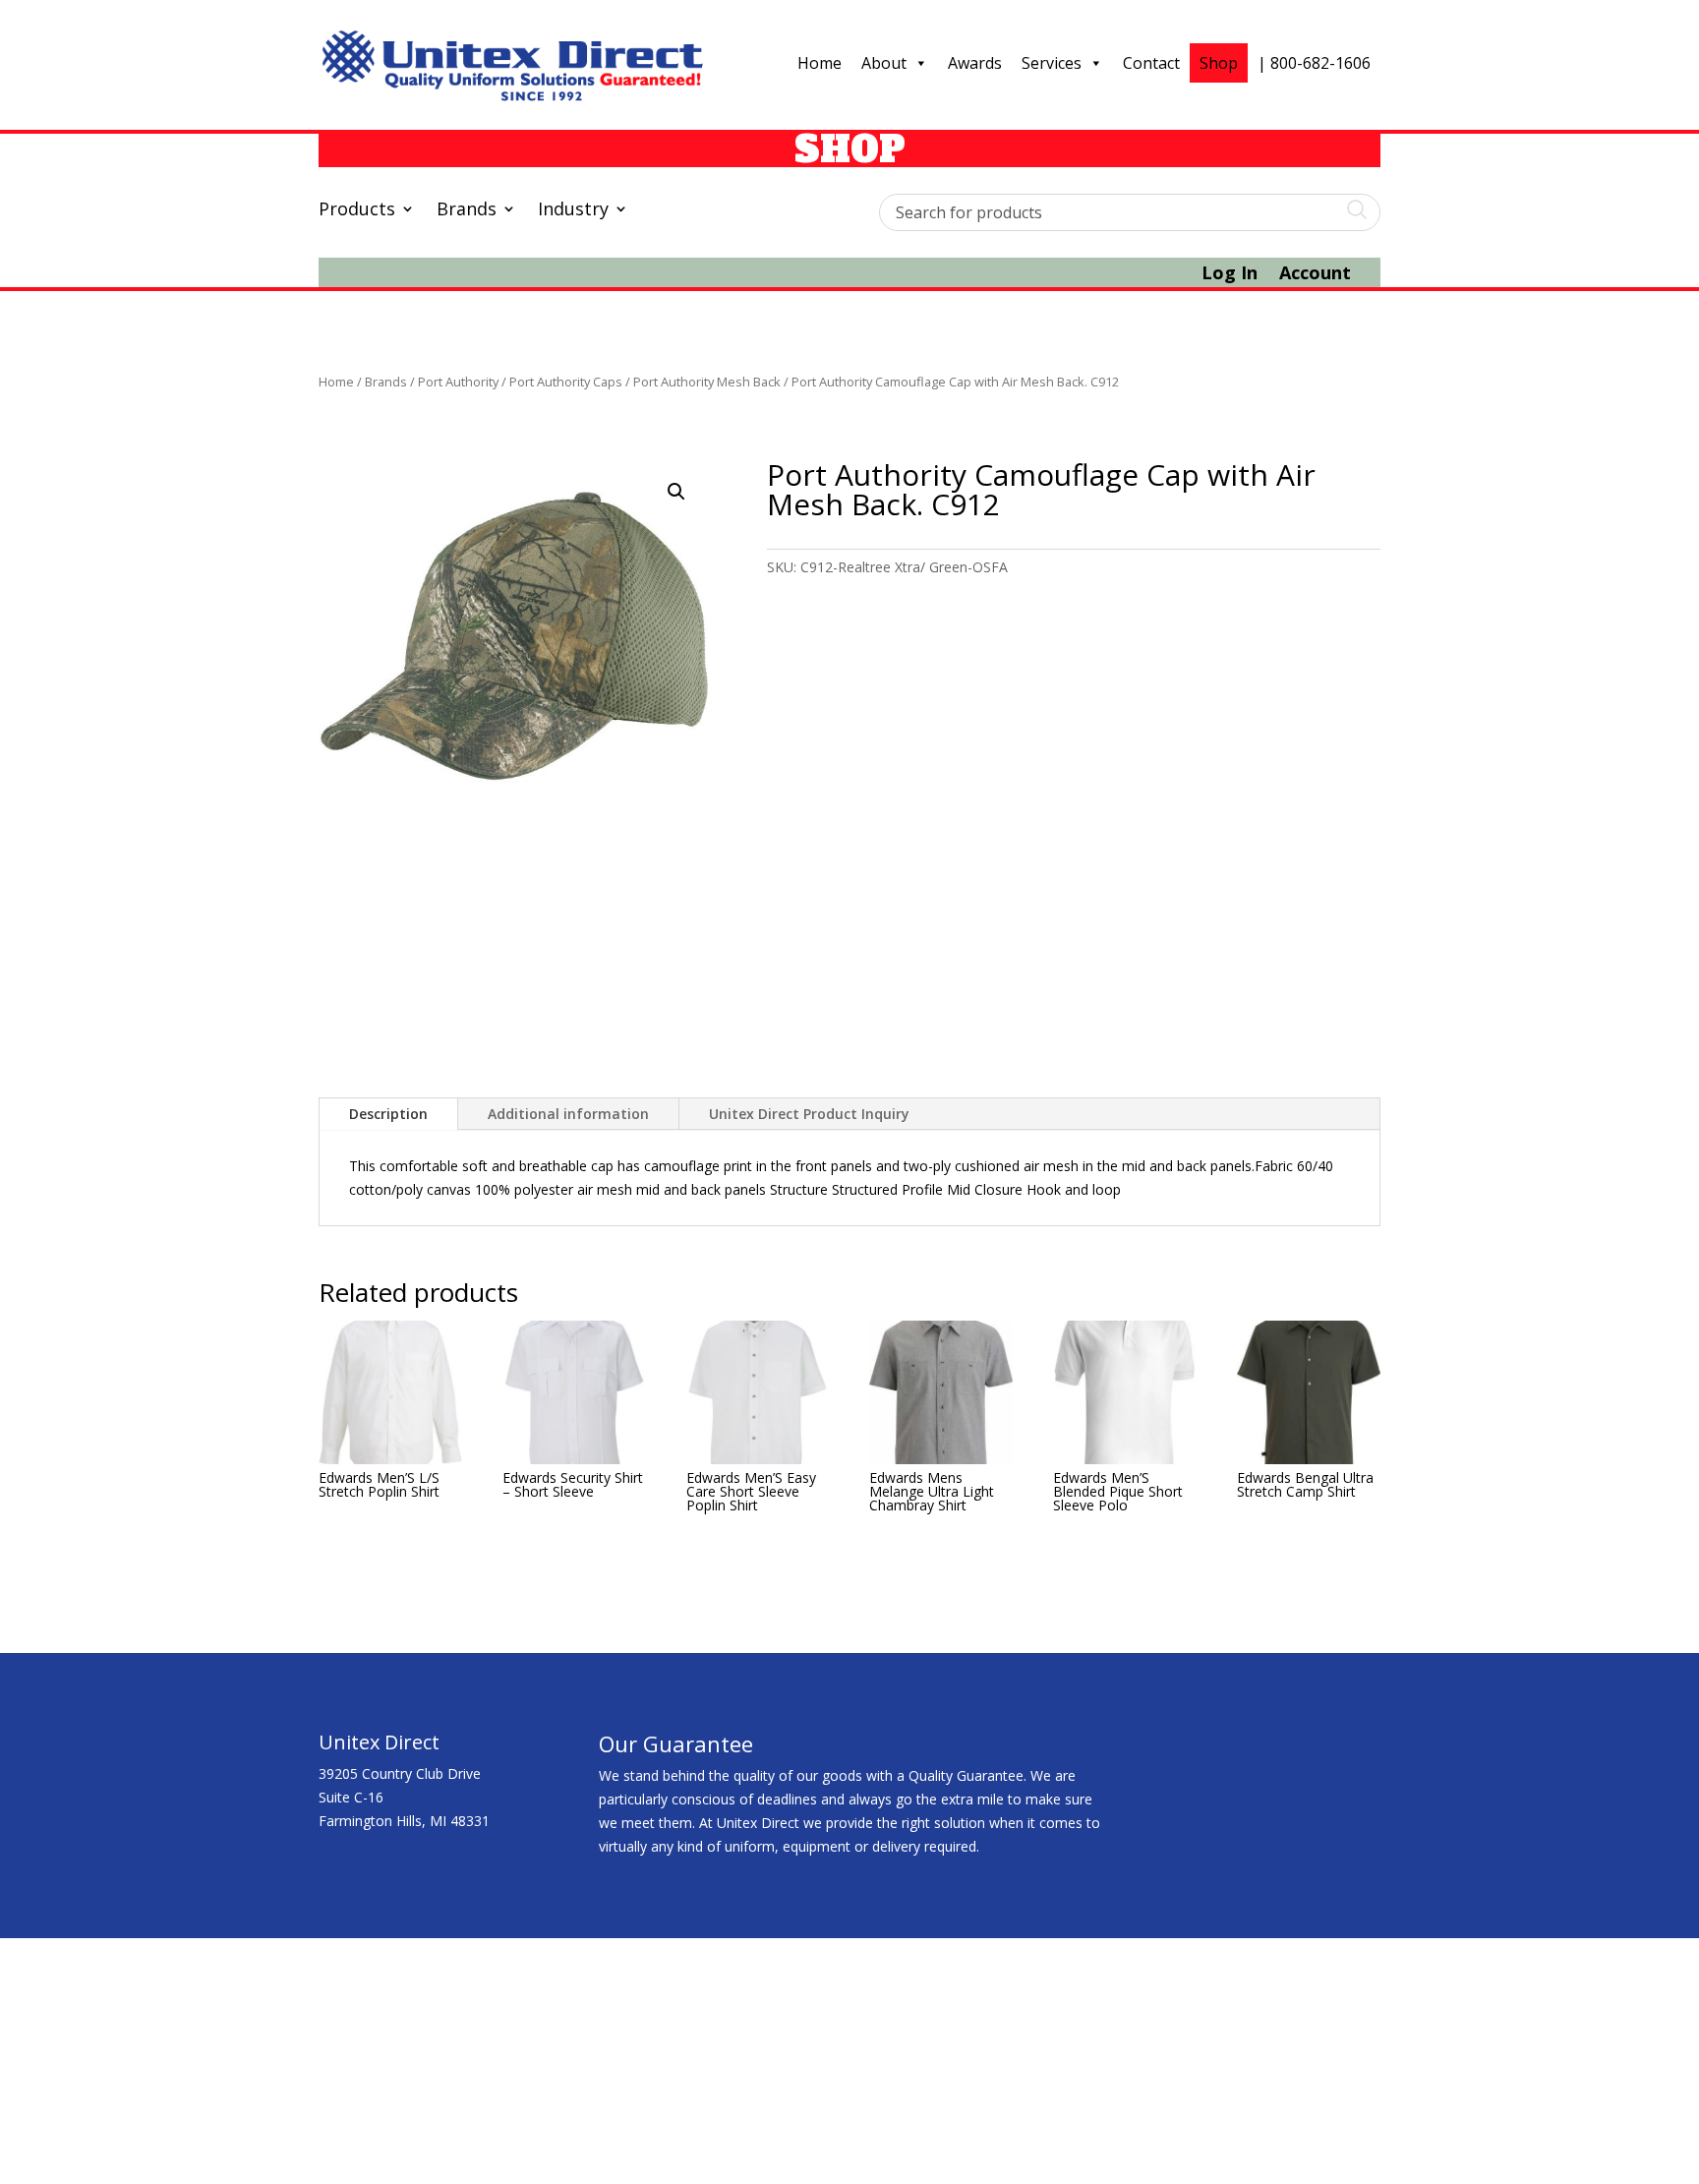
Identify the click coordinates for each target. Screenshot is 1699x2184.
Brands (467, 211)
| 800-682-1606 (1314, 63)
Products (357, 211)
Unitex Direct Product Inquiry (809, 1114)
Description (388, 1114)
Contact (1151, 63)
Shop (1219, 63)
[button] (676, 492)
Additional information (568, 1114)
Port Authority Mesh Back (707, 382)
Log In (1230, 275)
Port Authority (458, 382)
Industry (573, 211)
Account (1315, 275)
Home (820, 63)
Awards (975, 63)
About (884, 63)
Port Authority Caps (566, 382)
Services (1052, 63)
